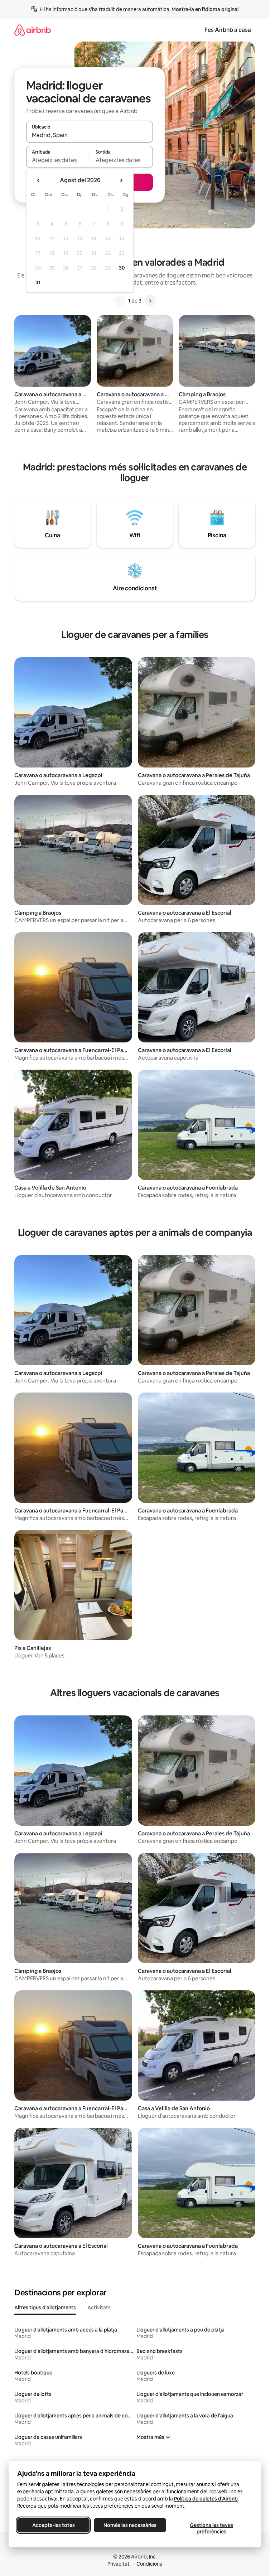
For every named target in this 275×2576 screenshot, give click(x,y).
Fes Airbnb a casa (228, 30)
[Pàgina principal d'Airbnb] (33, 30)
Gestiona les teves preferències (211, 2528)
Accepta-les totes (54, 2525)
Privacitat (119, 2564)
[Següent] (150, 301)
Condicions (149, 2564)
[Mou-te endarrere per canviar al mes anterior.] (39, 180)
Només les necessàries (130, 2525)
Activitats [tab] (99, 2308)
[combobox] (90, 135)
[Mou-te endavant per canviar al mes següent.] (121, 180)
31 (38, 282)
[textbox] (58, 160)
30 (122, 268)
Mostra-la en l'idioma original (205, 9)
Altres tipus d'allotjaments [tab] (45, 2308)
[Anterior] (120, 301)
